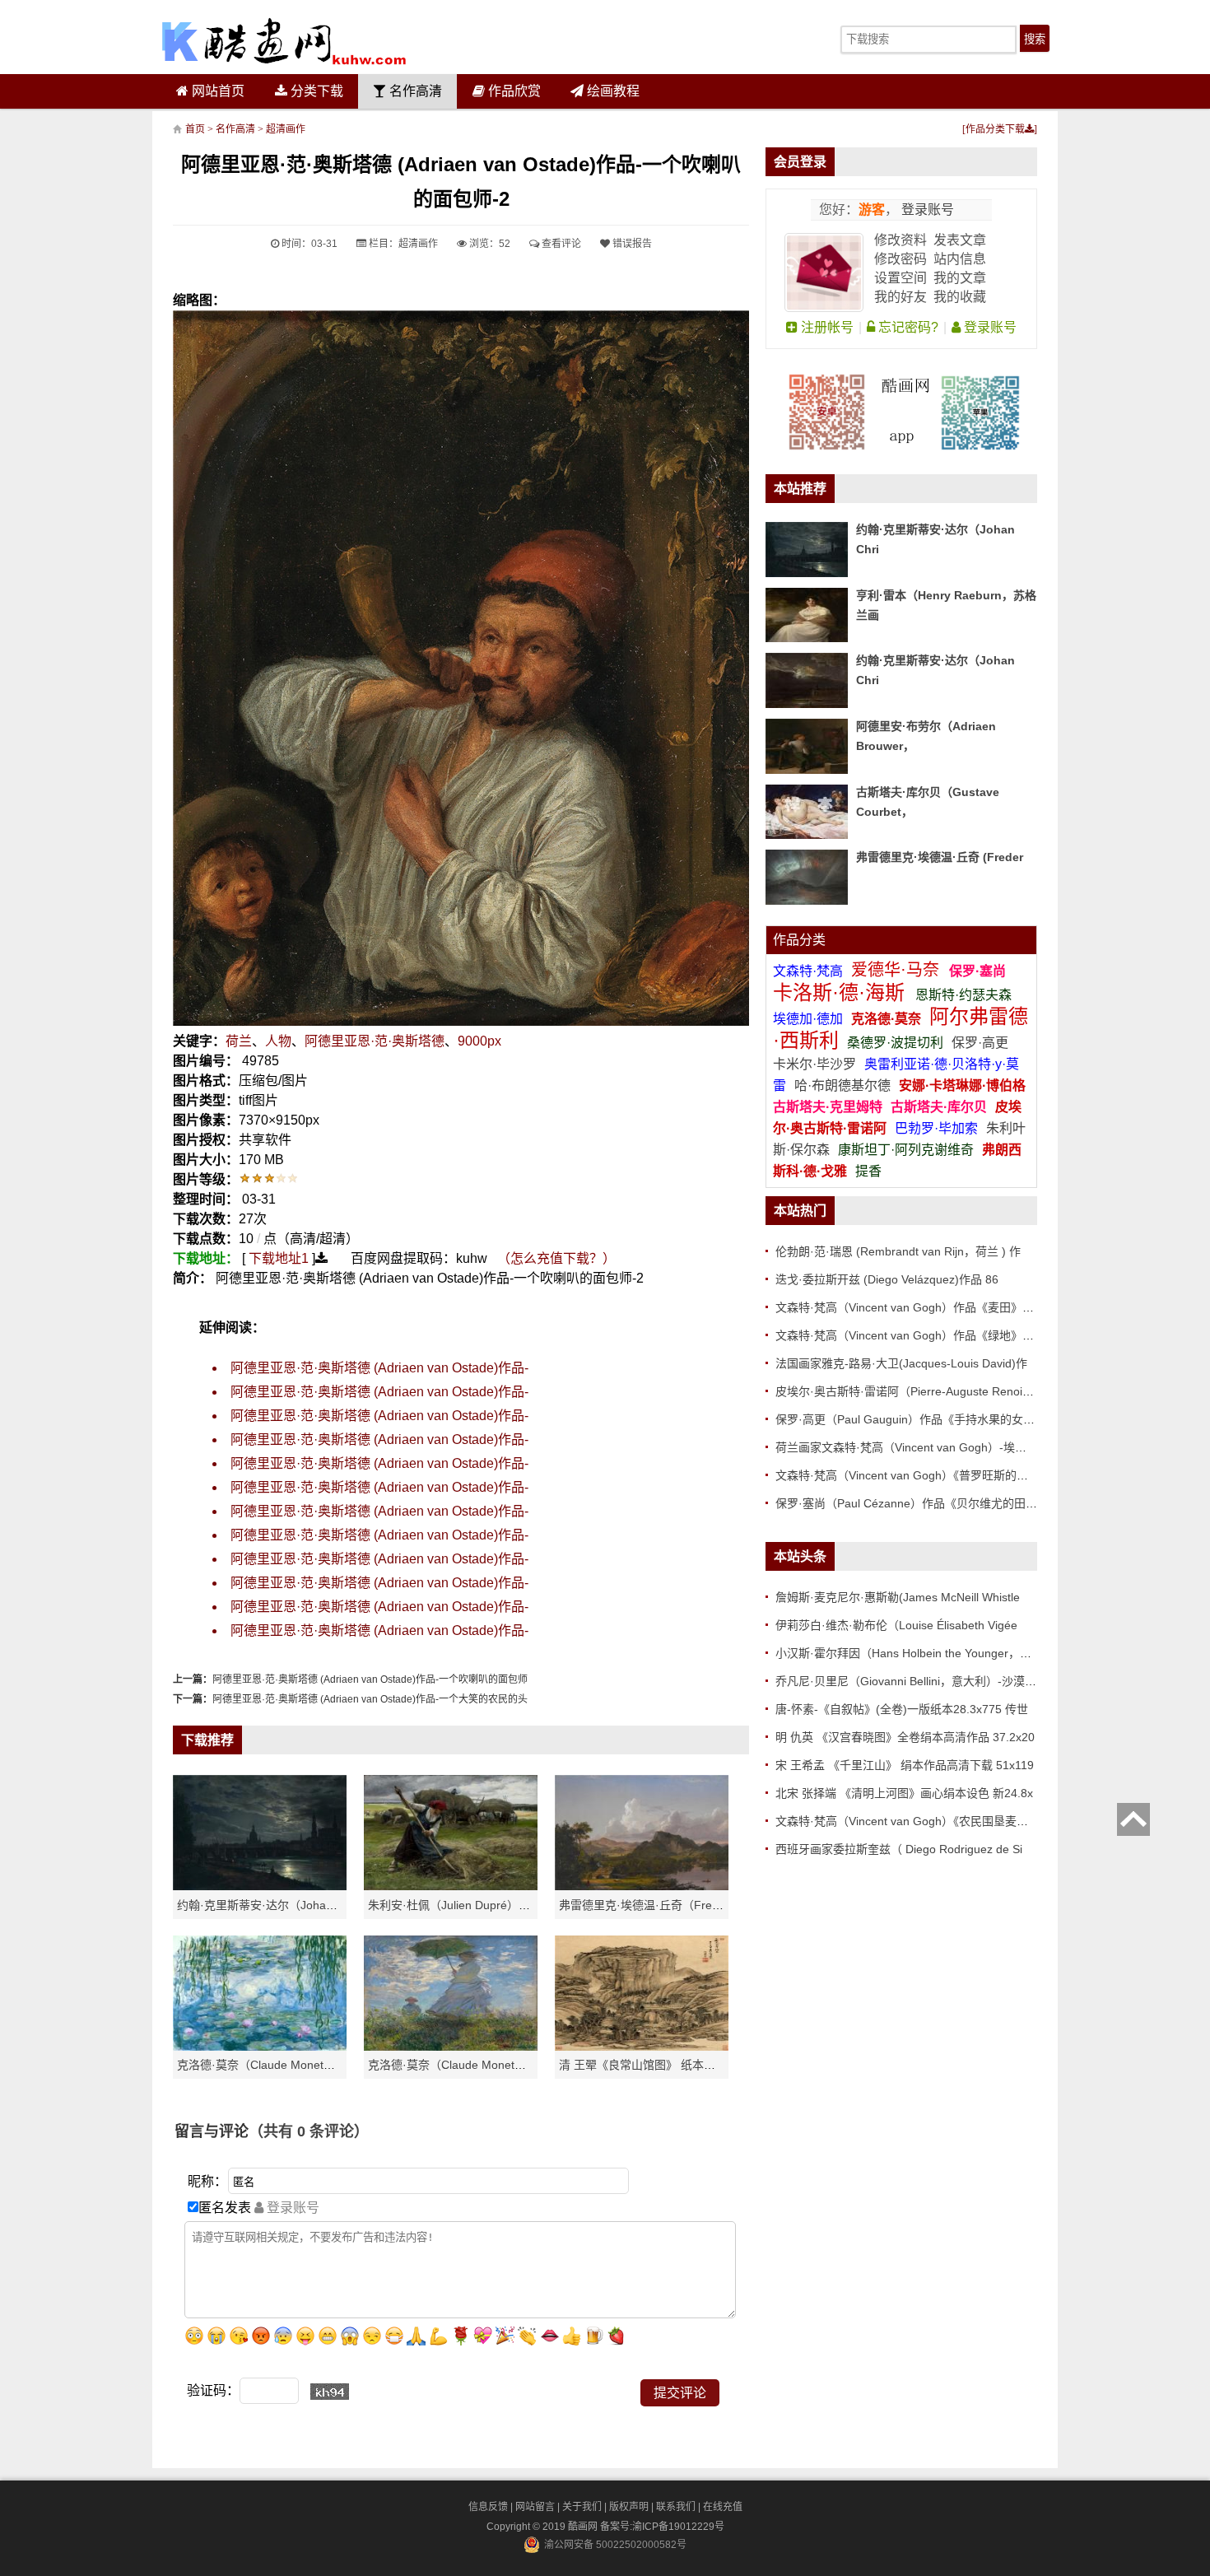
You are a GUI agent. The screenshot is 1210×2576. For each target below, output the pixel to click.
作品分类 (799, 940)
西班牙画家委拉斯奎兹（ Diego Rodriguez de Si (899, 1849)
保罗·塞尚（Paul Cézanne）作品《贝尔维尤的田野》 (912, 1503)
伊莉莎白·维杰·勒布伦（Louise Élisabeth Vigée (896, 1625)
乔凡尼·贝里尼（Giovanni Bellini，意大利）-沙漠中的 (912, 1681)
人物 (278, 1041)
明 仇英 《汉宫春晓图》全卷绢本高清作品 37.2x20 (905, 1737)
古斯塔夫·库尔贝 (939, 1107)
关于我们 (582, 2507)
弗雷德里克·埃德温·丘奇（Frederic (648, 1905)
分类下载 (315, 91)
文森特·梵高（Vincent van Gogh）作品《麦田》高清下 (916, 1307)
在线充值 (723, 2507)
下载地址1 (279, 1258)
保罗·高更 (980, 1043)
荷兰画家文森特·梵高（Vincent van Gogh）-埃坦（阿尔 (918, 1447)
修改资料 (901, 240)
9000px (479, 1041)
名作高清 (414, 91)
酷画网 (584, 2527)
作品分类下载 (995, 129)
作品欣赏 (513, 91)
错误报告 (631, 244)
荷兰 (239, 1041)
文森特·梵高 (810, 971)
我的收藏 (960, 297)
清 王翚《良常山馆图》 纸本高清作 (649, 2065)
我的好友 (901, 297)
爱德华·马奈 (898, 970)
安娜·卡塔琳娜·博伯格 (962, 1085)
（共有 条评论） (309, 2131)
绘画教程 (612, 91)
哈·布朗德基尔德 (844, 1085)
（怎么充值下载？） (556, 1258)
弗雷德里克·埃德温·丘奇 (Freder (940, 857)
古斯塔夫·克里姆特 (828, 1107)
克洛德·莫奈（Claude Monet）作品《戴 (470, 2065)
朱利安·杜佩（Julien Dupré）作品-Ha (464, 1905)
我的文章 (960, 278)
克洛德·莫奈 (886, 1019)
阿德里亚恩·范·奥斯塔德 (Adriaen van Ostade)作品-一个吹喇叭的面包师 (370, 1679)
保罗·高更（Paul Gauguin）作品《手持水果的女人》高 (917, 1419)
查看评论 (560, 244)
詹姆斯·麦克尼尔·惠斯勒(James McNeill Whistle (898, 1597)
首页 (195, 129)
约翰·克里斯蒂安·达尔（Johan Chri (267, 1905)
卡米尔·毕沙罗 (816, 1064)
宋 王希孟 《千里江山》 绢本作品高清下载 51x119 (905, 1765)
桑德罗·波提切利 (895, 1043)
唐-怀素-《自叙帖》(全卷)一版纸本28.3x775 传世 (902, 1709)
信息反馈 (488, 2507)
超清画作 (286, 129)
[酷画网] (284, 41)
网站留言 (535, 2507)
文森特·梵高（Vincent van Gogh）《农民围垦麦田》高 (913, 1821)
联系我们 (676, 2507)
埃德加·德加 (810, 1019)
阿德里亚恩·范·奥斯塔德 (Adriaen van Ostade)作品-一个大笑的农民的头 (370, 1699)
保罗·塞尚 (977, 971)
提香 (868, 1171)
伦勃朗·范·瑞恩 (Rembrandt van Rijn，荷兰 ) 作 (898, 1251)
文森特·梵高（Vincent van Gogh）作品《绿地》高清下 (916, 1335)
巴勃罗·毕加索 (936, 1128)
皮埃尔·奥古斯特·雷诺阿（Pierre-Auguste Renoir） (907, 1391)
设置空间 (901, 278)
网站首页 (216, 91)
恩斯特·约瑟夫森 (963, 995)
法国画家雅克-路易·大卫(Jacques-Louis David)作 (901, 1363)
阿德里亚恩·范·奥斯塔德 (375, 1041)
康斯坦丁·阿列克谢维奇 (906, 1150)
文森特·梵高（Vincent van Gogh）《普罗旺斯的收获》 (913, 1475)
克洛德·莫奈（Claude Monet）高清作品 (279, 2065)
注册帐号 (826, 327)
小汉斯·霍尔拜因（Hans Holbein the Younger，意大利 (915, 1653)
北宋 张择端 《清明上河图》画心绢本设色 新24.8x (904, 1793)
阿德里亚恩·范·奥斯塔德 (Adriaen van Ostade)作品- (379, 1368)
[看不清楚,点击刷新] (330, 2392)
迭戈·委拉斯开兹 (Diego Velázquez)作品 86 (887, 1279)
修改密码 (901, 259)
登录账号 (926, 210)
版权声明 (629, 2507)
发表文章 (960, 240)
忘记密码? (907, 327)
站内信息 (960, 259)
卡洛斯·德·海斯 (842, 992)
